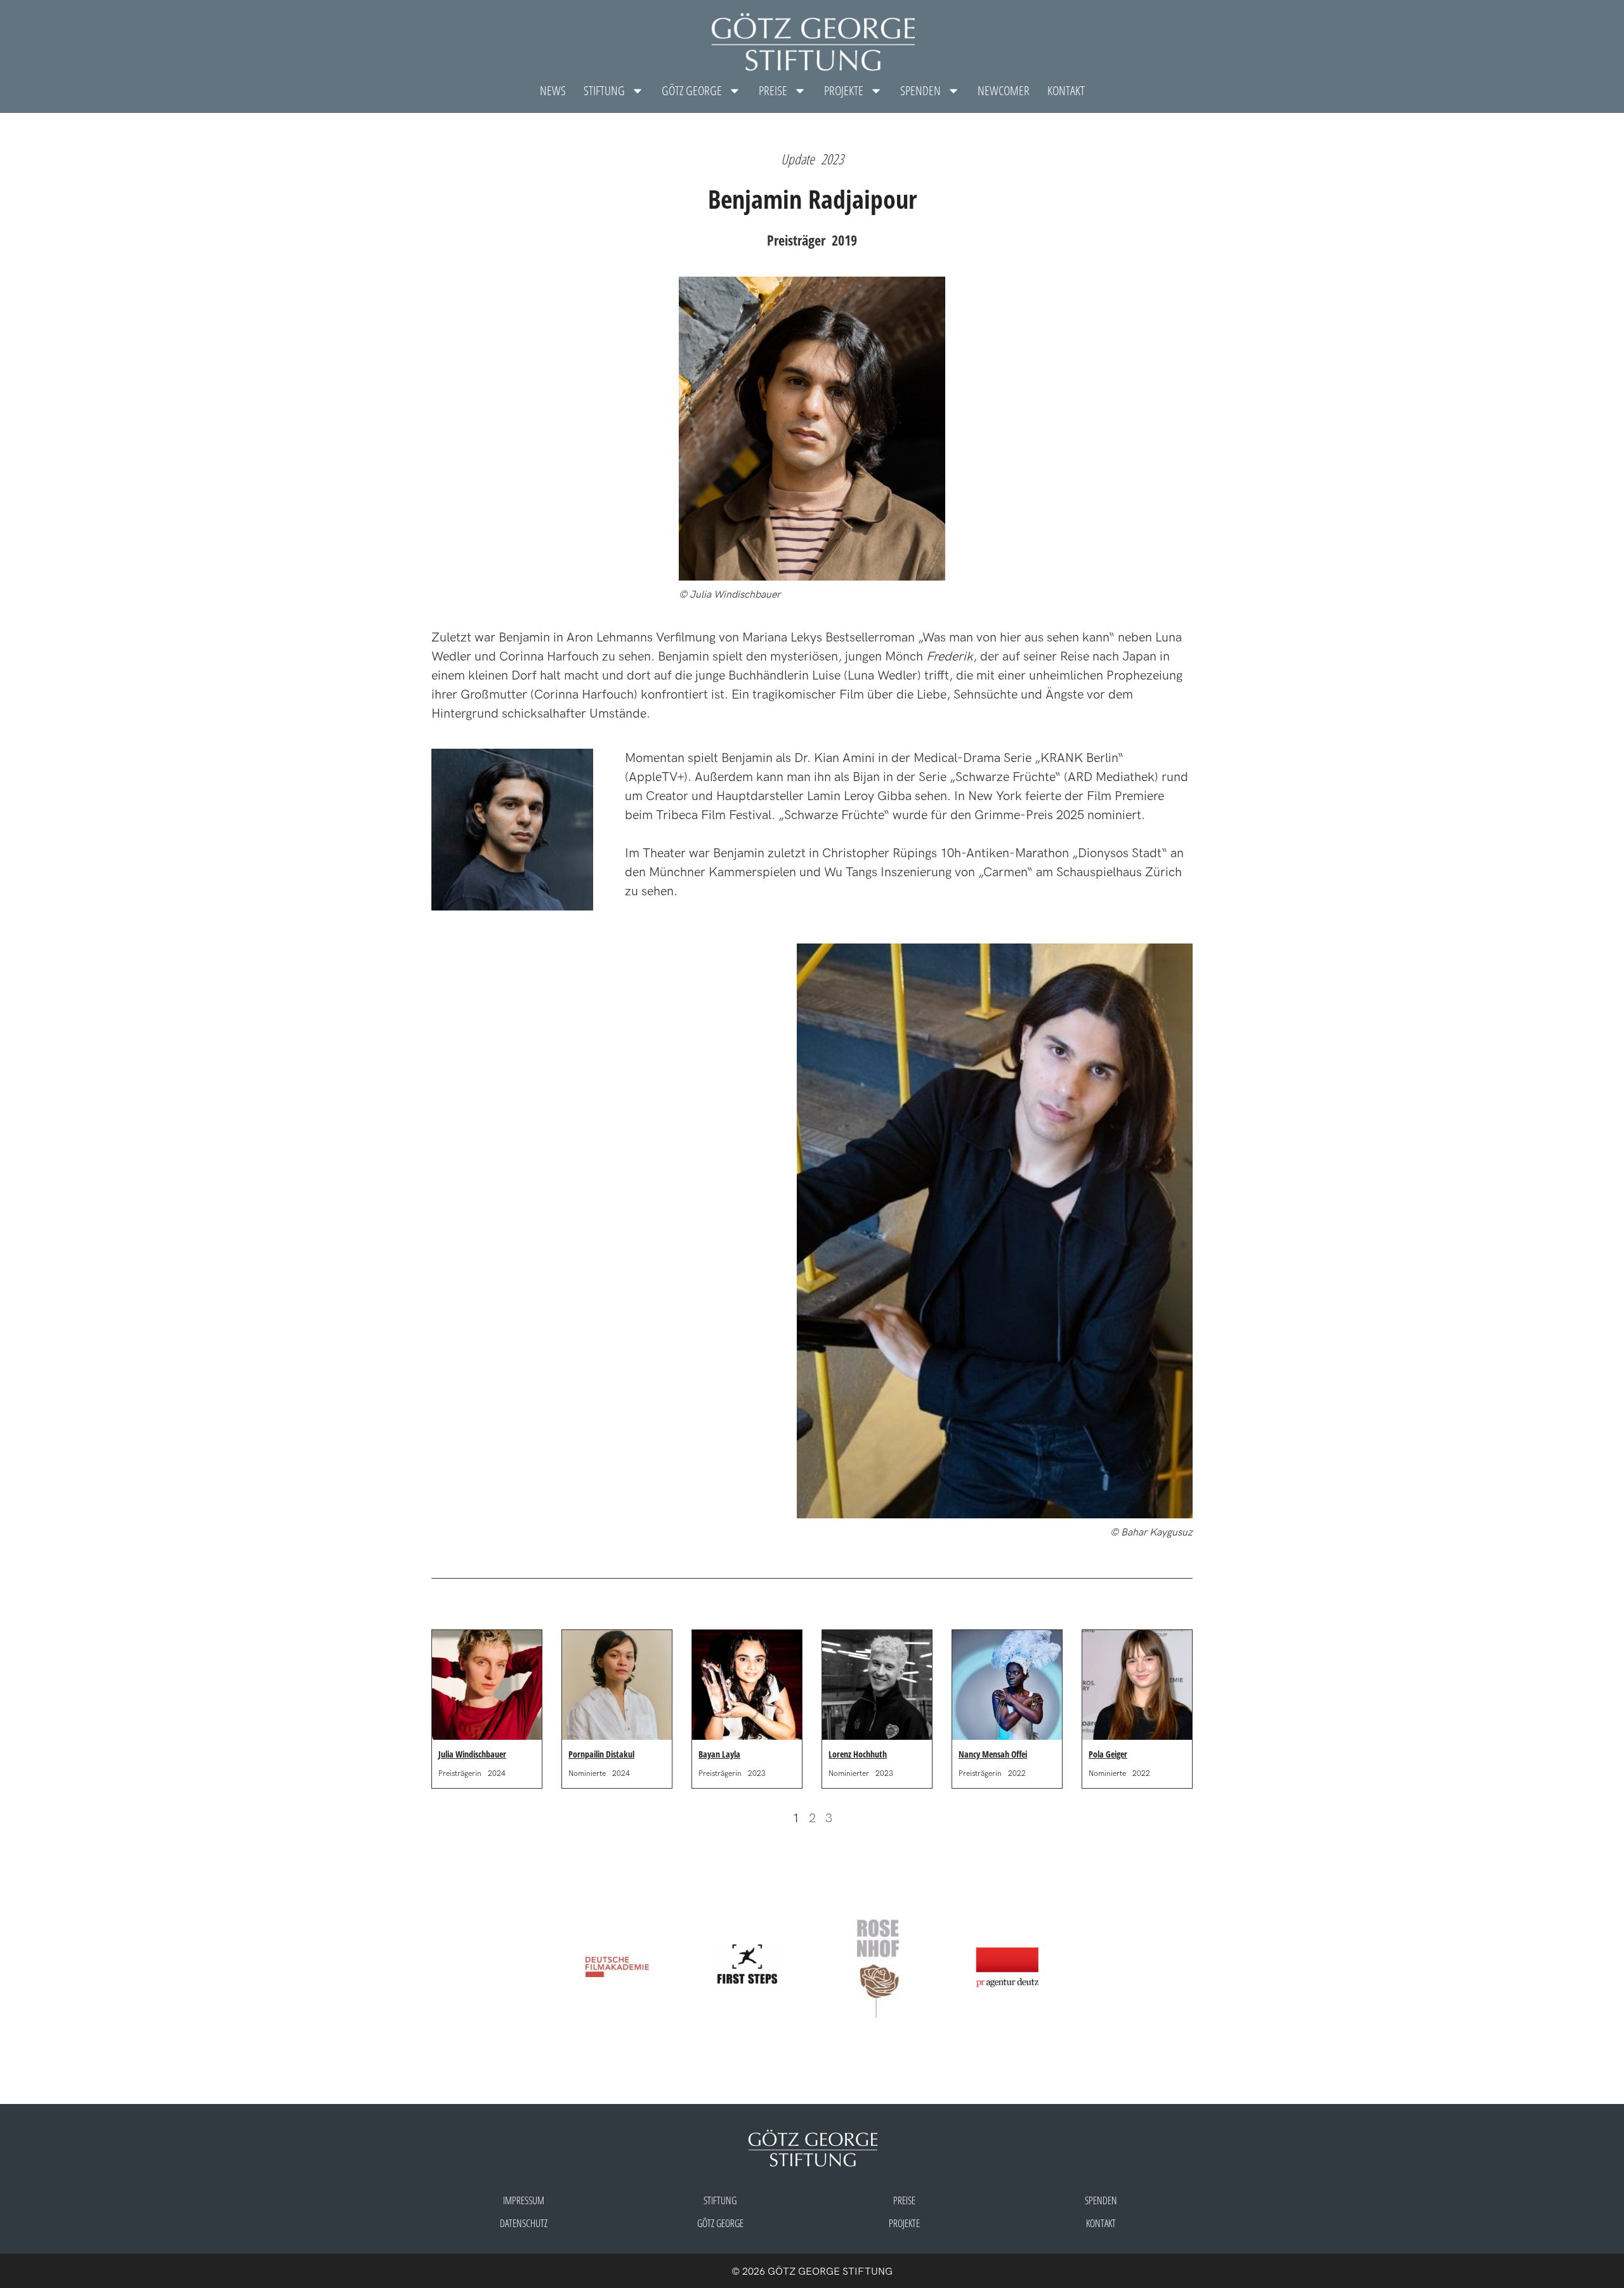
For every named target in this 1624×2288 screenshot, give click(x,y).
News (553, 90)
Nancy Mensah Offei (993, 1754)
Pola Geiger (1108, 1754)
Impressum (524, 2200)
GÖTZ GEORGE (692, 90)
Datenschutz (524, 2223)
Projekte (844, 90)
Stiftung (604, 90)
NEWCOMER (1004, 90)
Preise (773, 90)
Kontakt (1066, 90)
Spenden (920, 90)
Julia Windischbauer (472, 1754)
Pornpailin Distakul (601, 1754)
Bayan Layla (719, 1754)
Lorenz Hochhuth (858, 1754)
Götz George (720, 2223)
